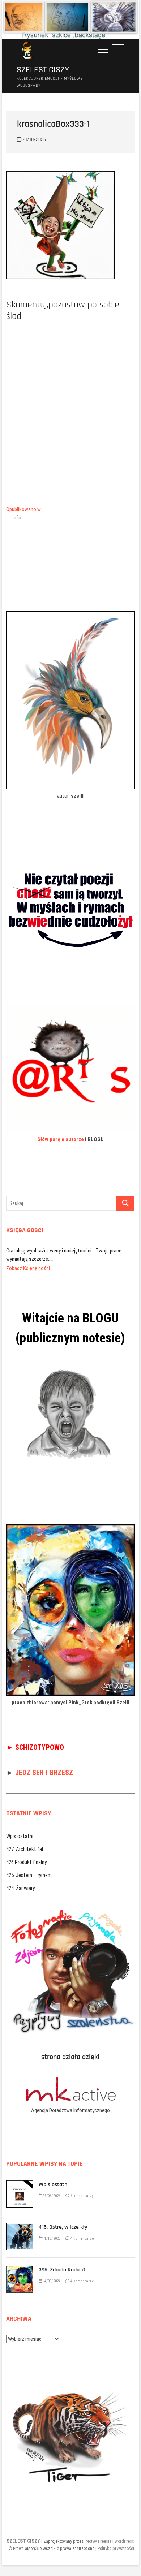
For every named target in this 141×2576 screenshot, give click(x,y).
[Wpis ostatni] (20, 2176)
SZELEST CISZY (43, 70)
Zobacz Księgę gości (28, 1260)
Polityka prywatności (116, 2540)
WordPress (124, 2533)
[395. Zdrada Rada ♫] (20, 2261)
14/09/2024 (51, 2273)
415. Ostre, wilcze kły (63, 2219)
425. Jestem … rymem (29, 1867)
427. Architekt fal (25, 1841)
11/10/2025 (51, 2230)
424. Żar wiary (20, 1880)
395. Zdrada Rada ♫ (62, 2262)
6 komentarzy (82, 2187)
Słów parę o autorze (61, 1139)
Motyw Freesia (99, 2533)
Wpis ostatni (20, 1828)
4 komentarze (82, 2230)
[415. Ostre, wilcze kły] (20, 2219)
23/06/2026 (51, 2187)
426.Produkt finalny (26, 1854)
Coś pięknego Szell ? (28, 1251)
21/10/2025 (34, 139)
